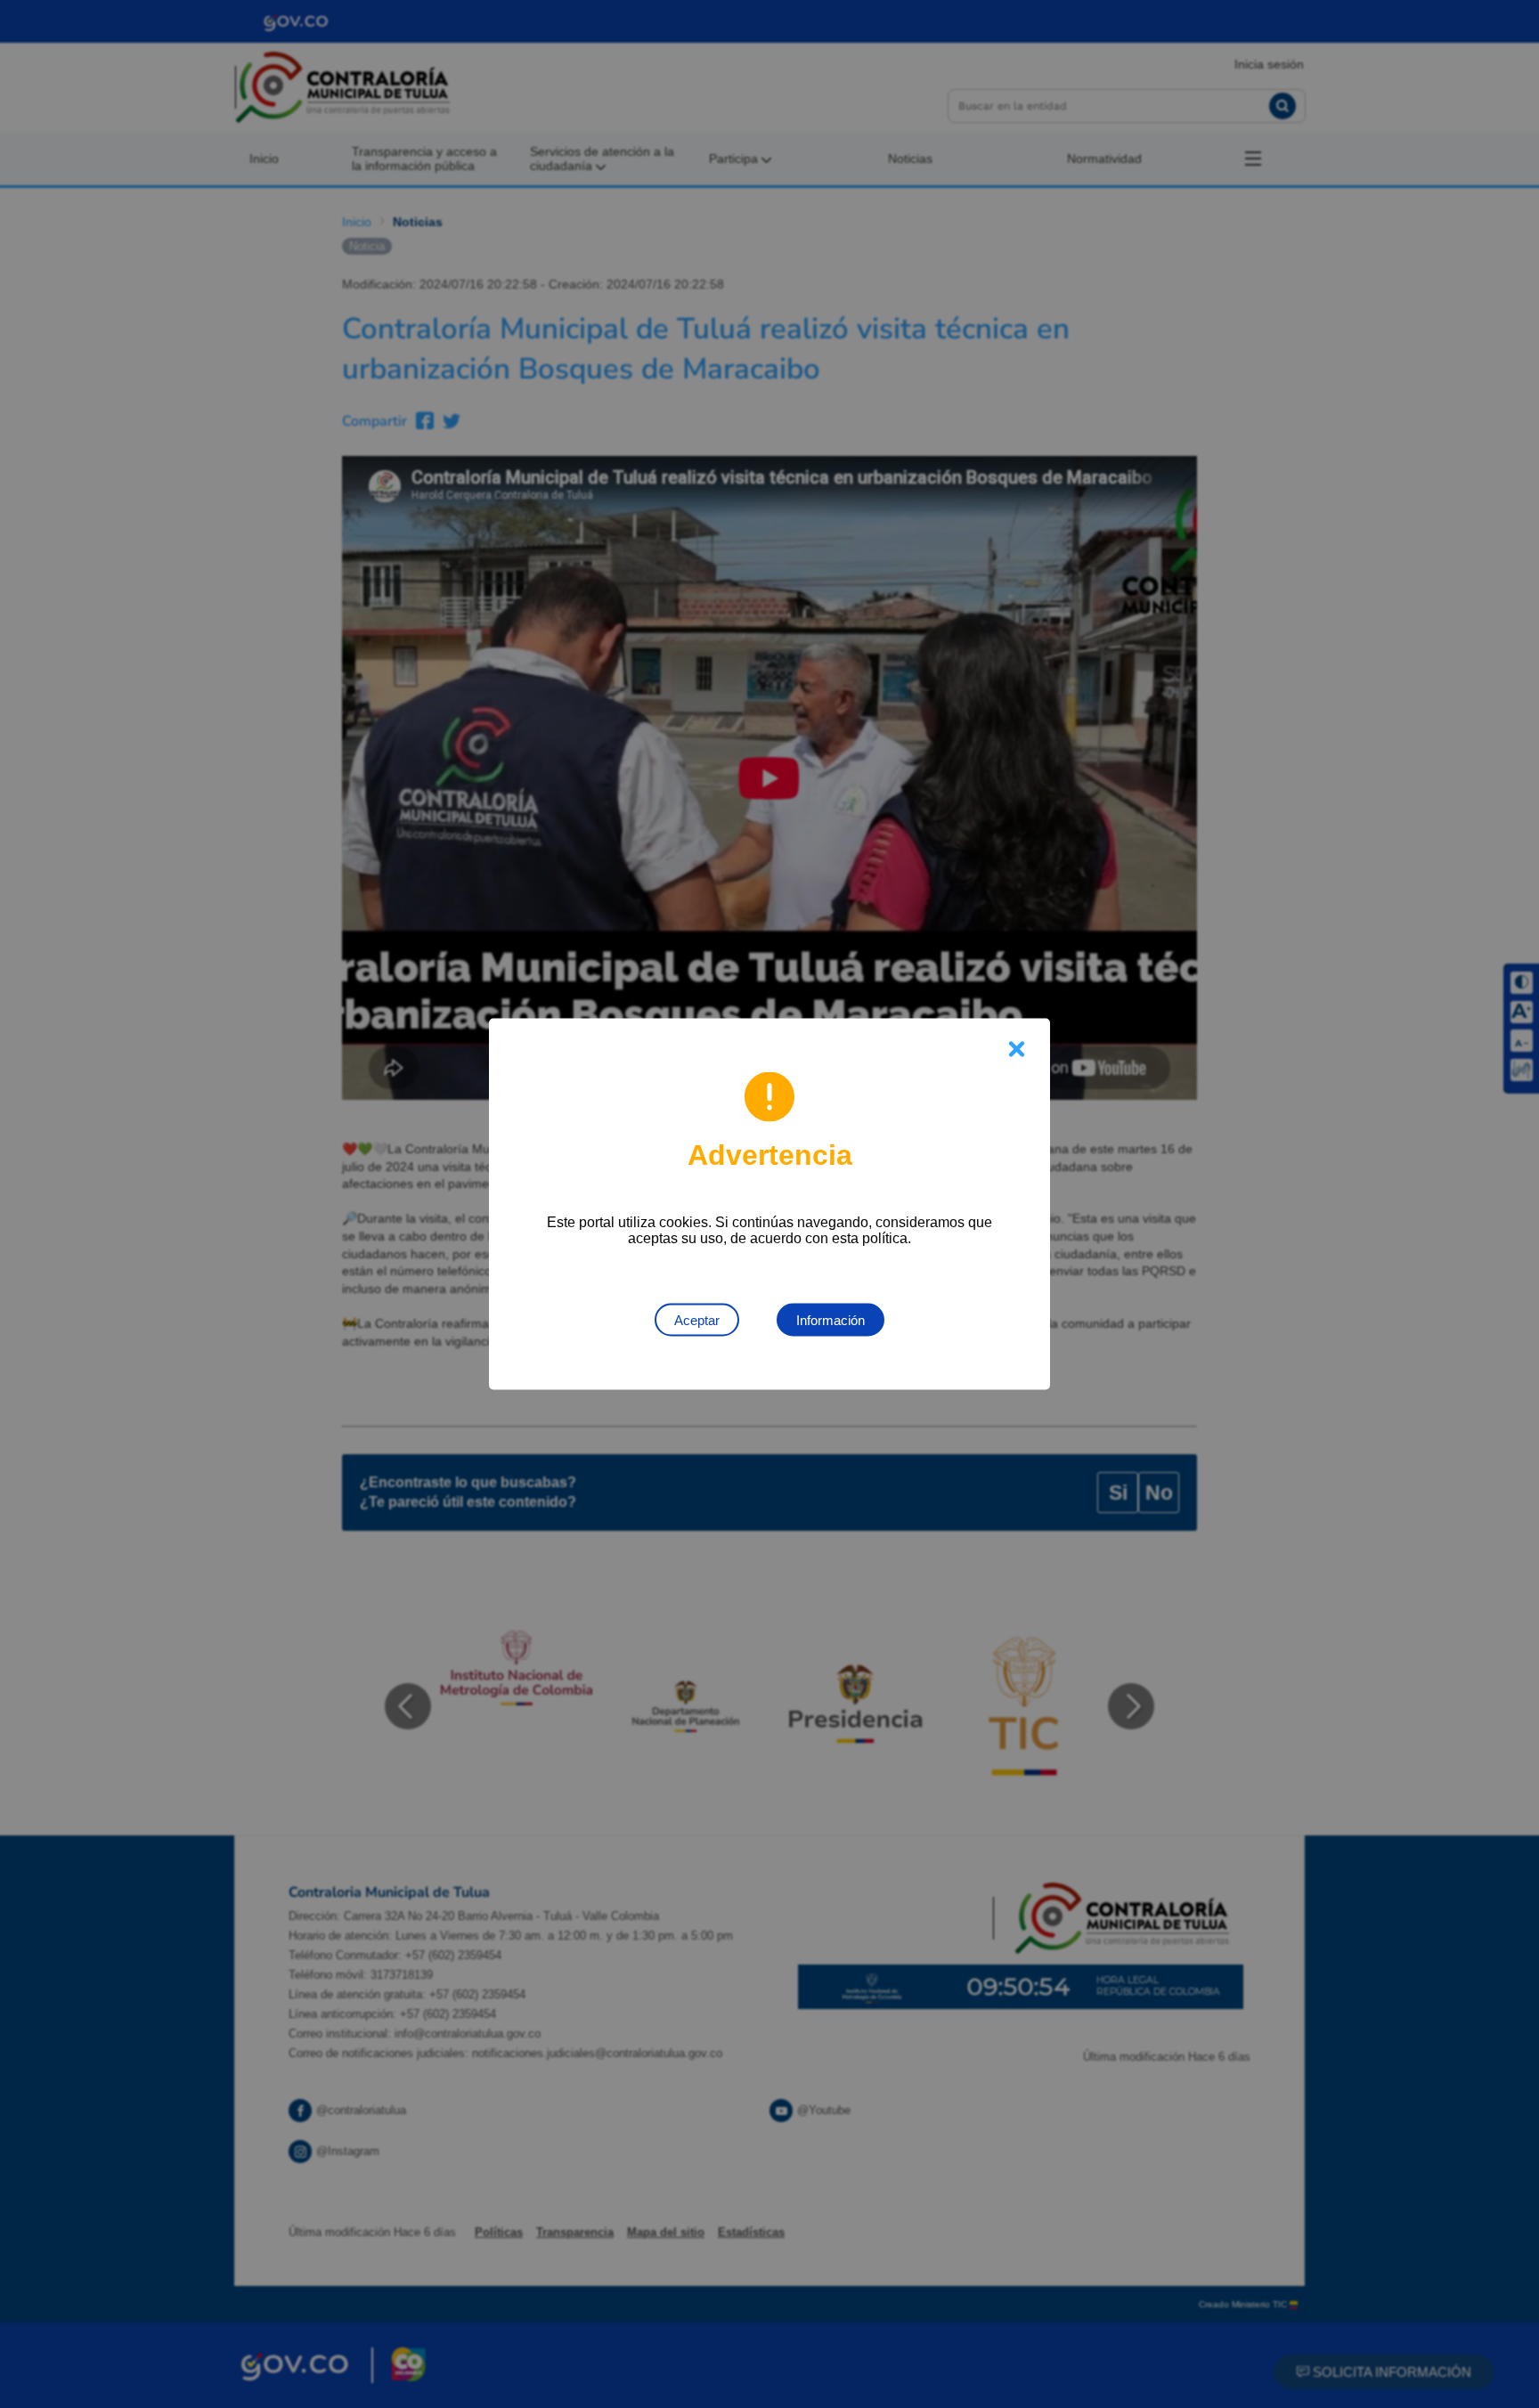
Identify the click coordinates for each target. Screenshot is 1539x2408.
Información (831, 1320)
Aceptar (697, 1320)
